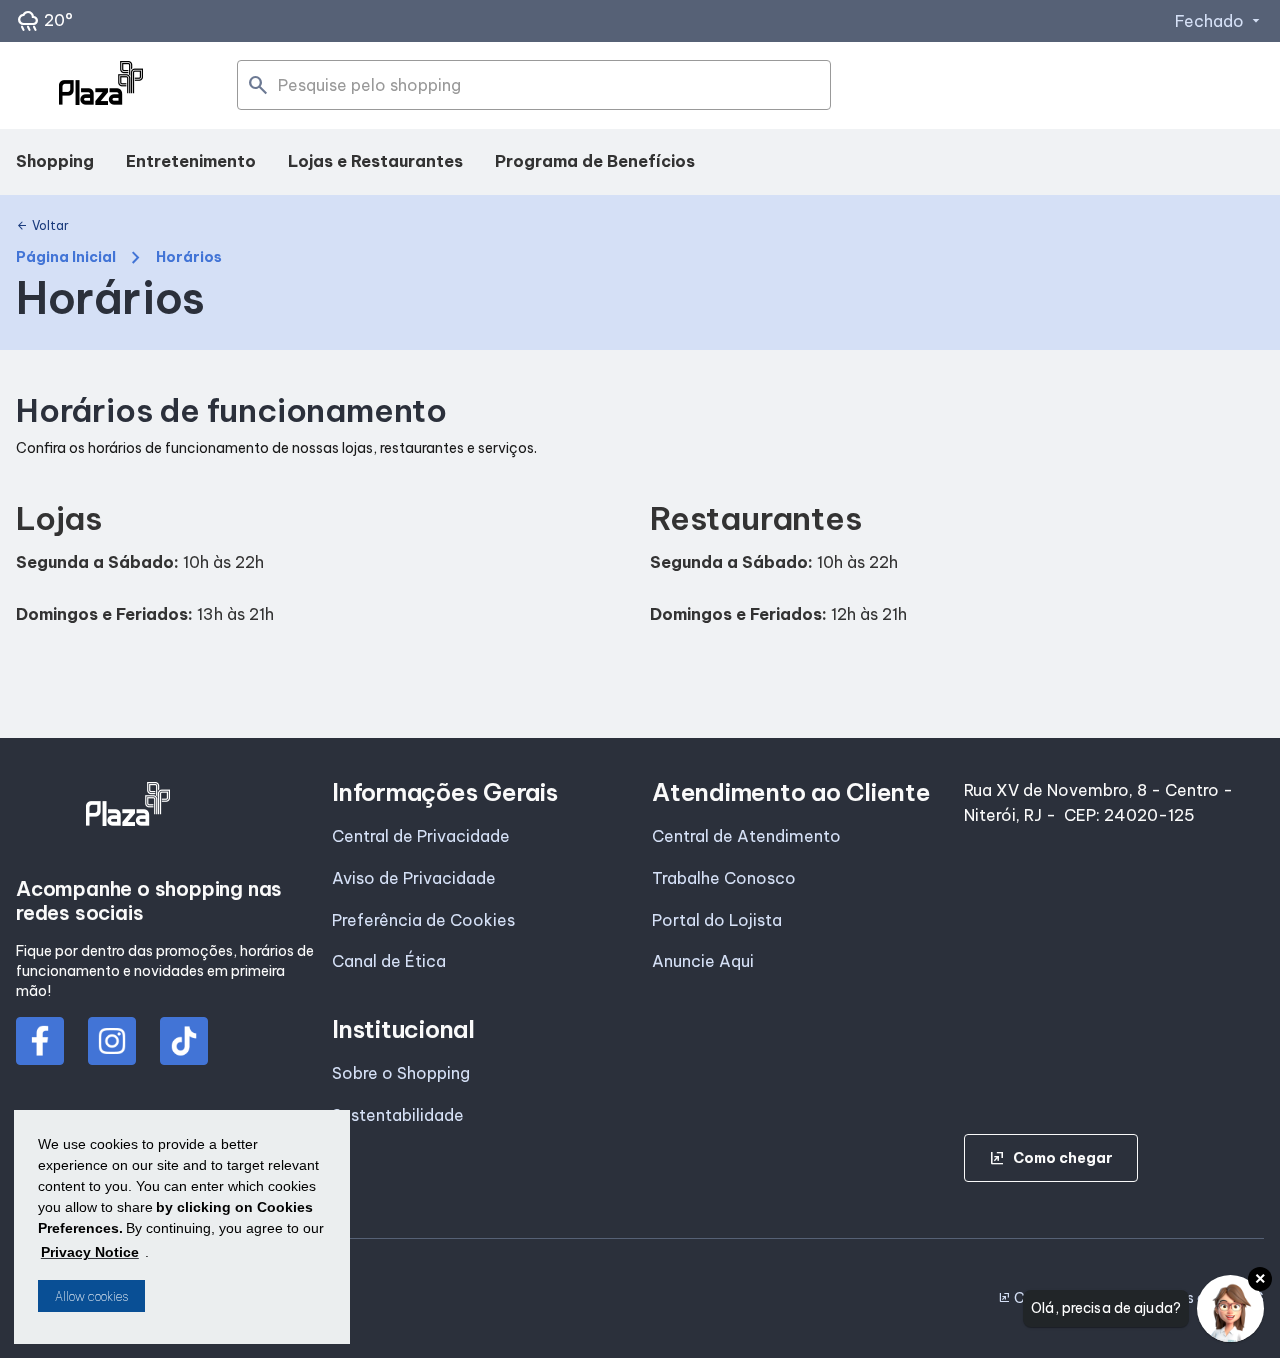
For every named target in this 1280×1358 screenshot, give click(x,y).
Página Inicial (66, 257)
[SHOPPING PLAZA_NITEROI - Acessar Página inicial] (101, 86)
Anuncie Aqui (703, 961)
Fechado (1219, 21)
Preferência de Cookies (423, 920)
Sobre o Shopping (401, 1073)
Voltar (42, 226)
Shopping (55, 161)
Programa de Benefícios (595, 161)
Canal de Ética (389, 961)
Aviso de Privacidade (414, 878)
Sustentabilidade (398, 1115)
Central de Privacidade (421, 836)
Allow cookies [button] (91, 1296)
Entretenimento (191, 161)
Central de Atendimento (746, 836)
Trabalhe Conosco (724, 878)
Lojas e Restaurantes (375, 161)
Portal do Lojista (717, 920)
